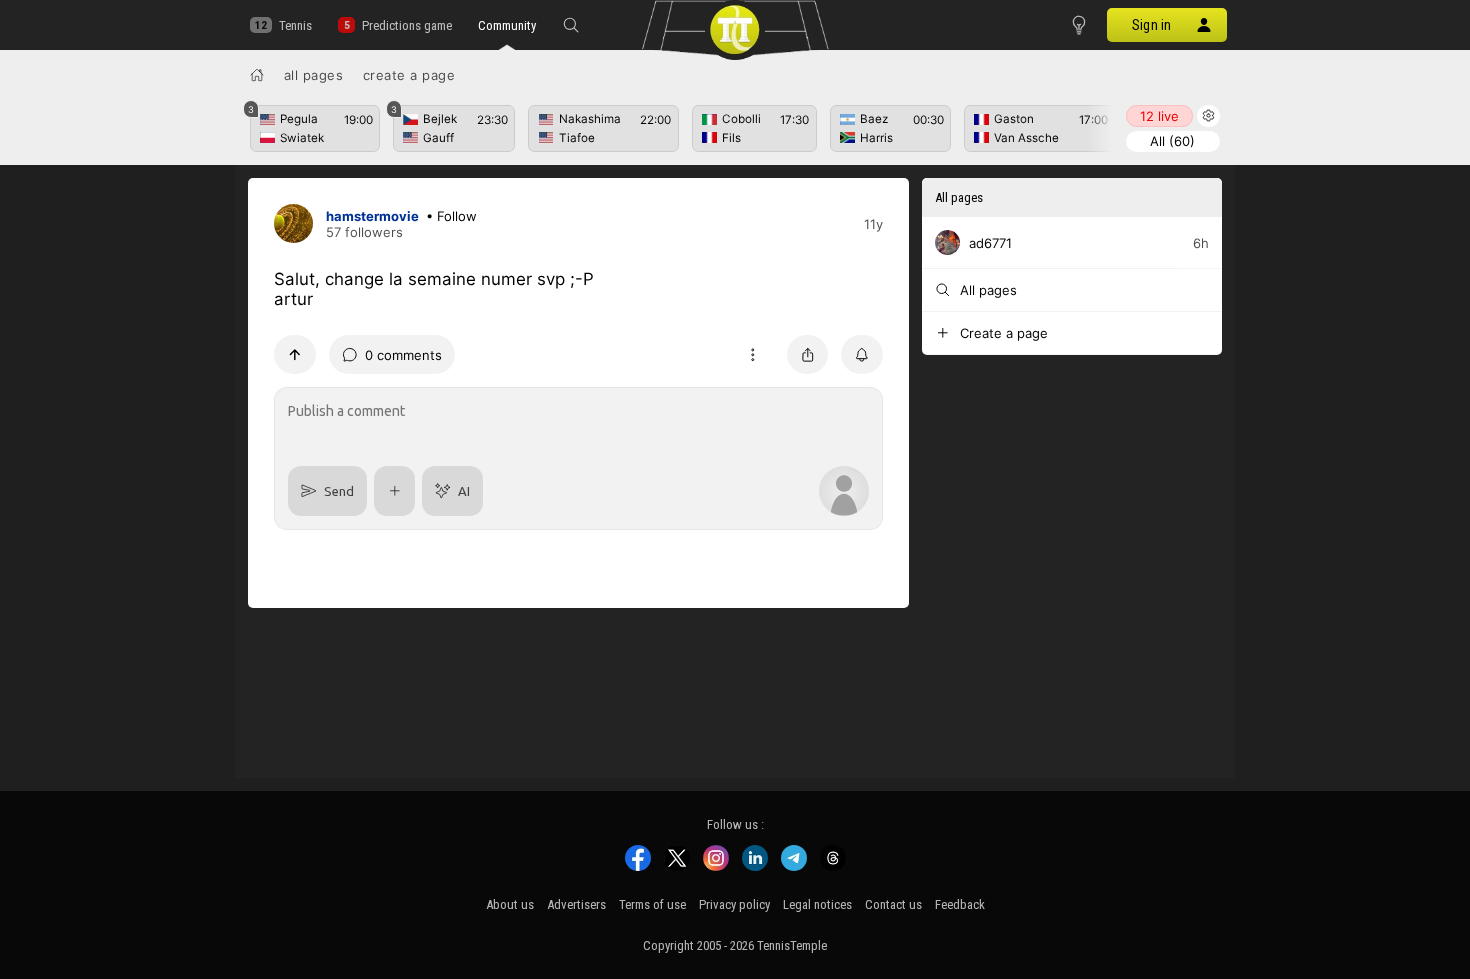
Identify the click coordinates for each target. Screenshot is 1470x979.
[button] (571, 25)
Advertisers (576, 904)
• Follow (451, 216)
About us (510, 904)
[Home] (257, 75)
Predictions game (406, 25)
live (1159, 116)
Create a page (409, 75)
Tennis (295, 25)
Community (507, 25)
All (1172, 141)
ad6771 (990, 243)
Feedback (960, 904)
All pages (314, 75)
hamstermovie (372, 216)
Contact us (893, 904)
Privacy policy (734, 904)
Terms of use (652, 904)
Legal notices (817, 904)
